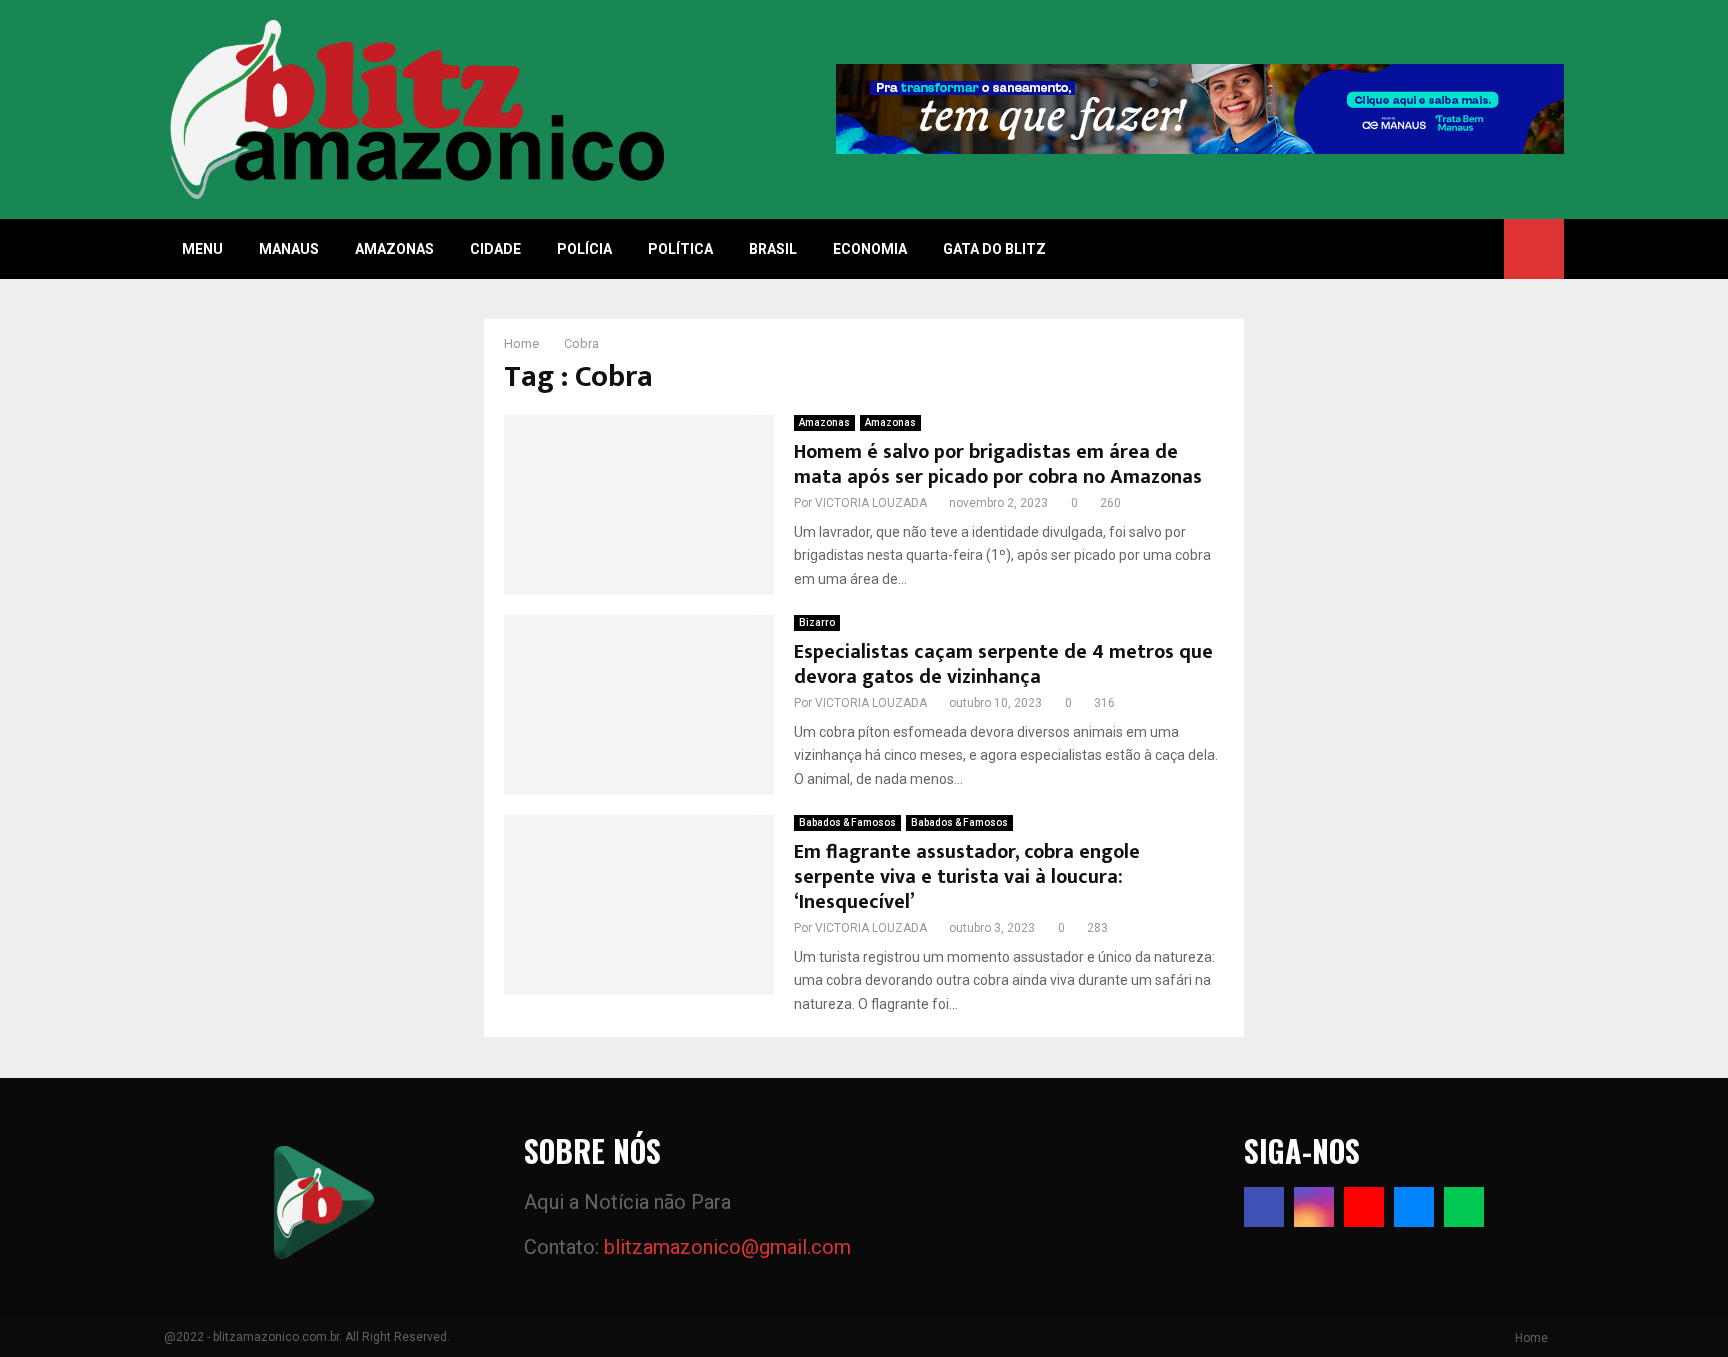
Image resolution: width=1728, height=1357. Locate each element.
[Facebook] (1264, 1207)
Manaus (289, 249)
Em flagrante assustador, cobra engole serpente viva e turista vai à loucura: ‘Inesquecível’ (967, 877)
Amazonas (394, 249)
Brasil (773, 249)
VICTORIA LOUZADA (871, 503)
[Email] (1414, 1207)
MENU (202, 249)
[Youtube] (1364, 1207)
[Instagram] (1314, 1207)
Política (680, 249)
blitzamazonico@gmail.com (727, 1247)
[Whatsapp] (1464, 1207)
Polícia (584, 249)
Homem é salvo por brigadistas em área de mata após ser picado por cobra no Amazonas (998, 464)
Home (1531, 1338)
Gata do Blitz (994, 249)
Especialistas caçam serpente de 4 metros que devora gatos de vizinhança (1003, 664)
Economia (870, 249)
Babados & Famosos (847, 822)
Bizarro (817, 622)
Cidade (495, 249)
